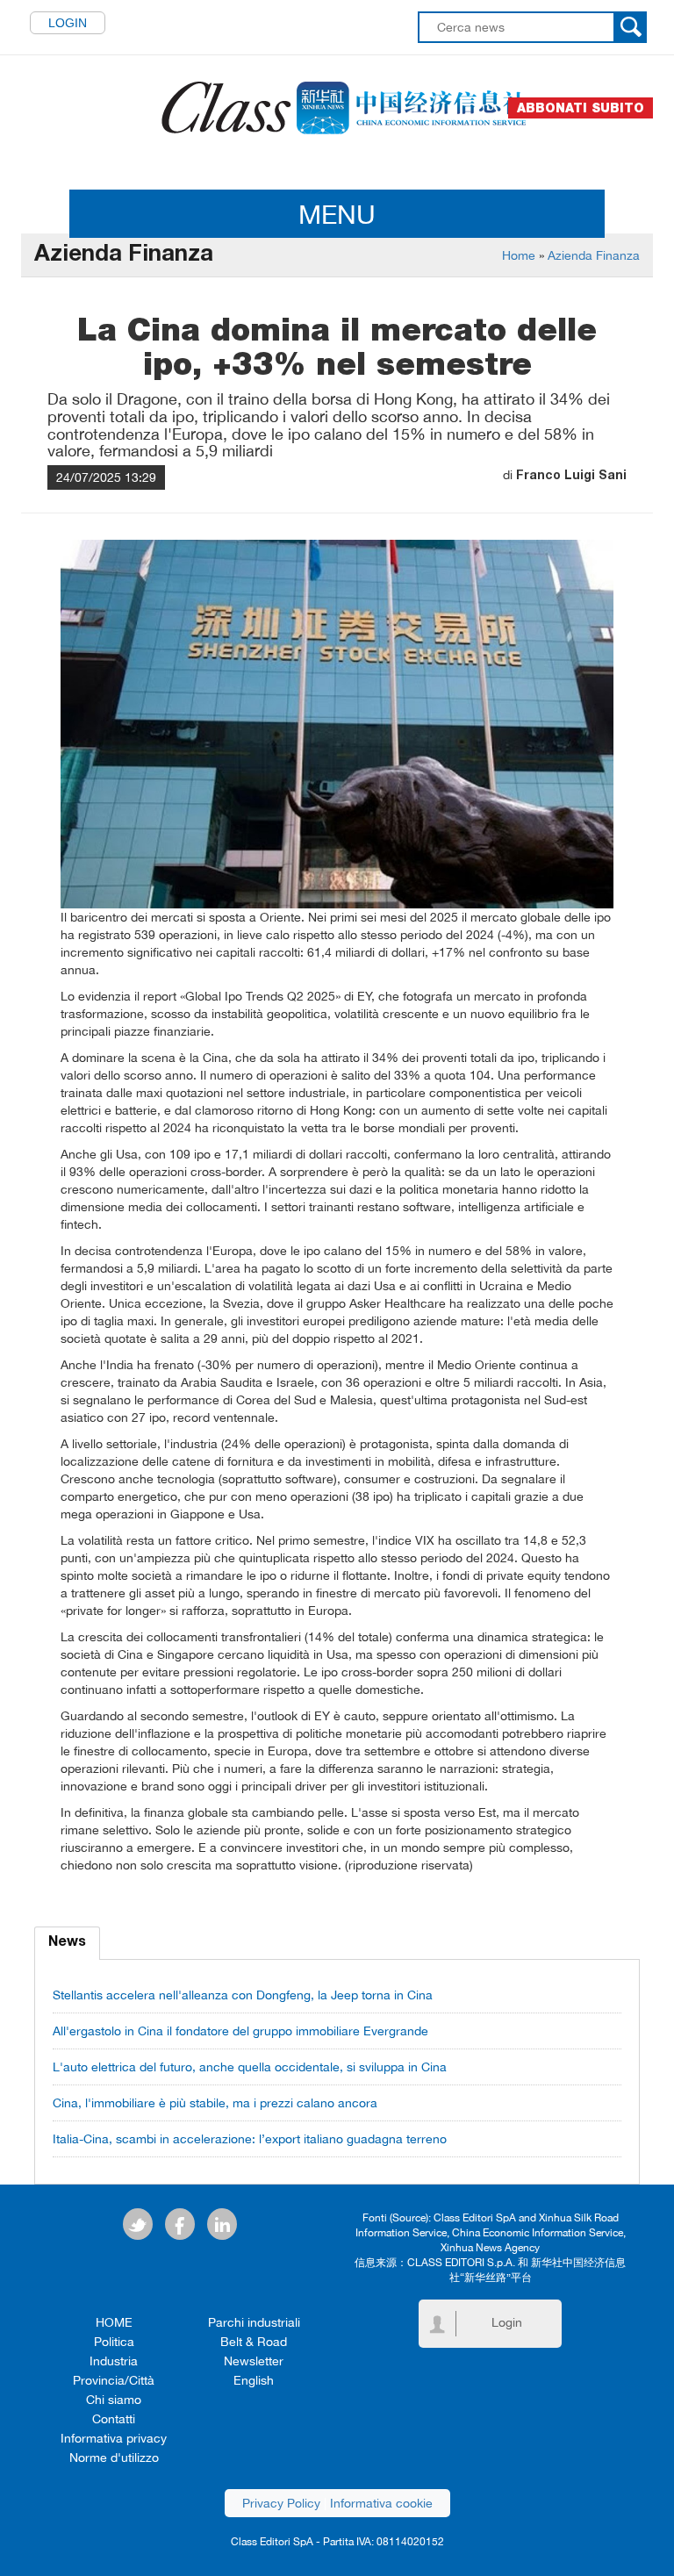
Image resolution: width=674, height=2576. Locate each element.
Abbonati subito (581, 108)
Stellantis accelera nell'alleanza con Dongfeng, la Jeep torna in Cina (243, 1995)
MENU (337, 214)
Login (68, 23)
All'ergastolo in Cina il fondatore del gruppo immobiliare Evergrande (240, 2031)
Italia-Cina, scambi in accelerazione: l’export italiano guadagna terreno (250, 2139)
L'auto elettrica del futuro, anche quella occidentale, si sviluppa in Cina (250, 2067)
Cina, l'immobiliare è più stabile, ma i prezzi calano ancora (215, 2103)
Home (519, 255)
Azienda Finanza (594, 255)
